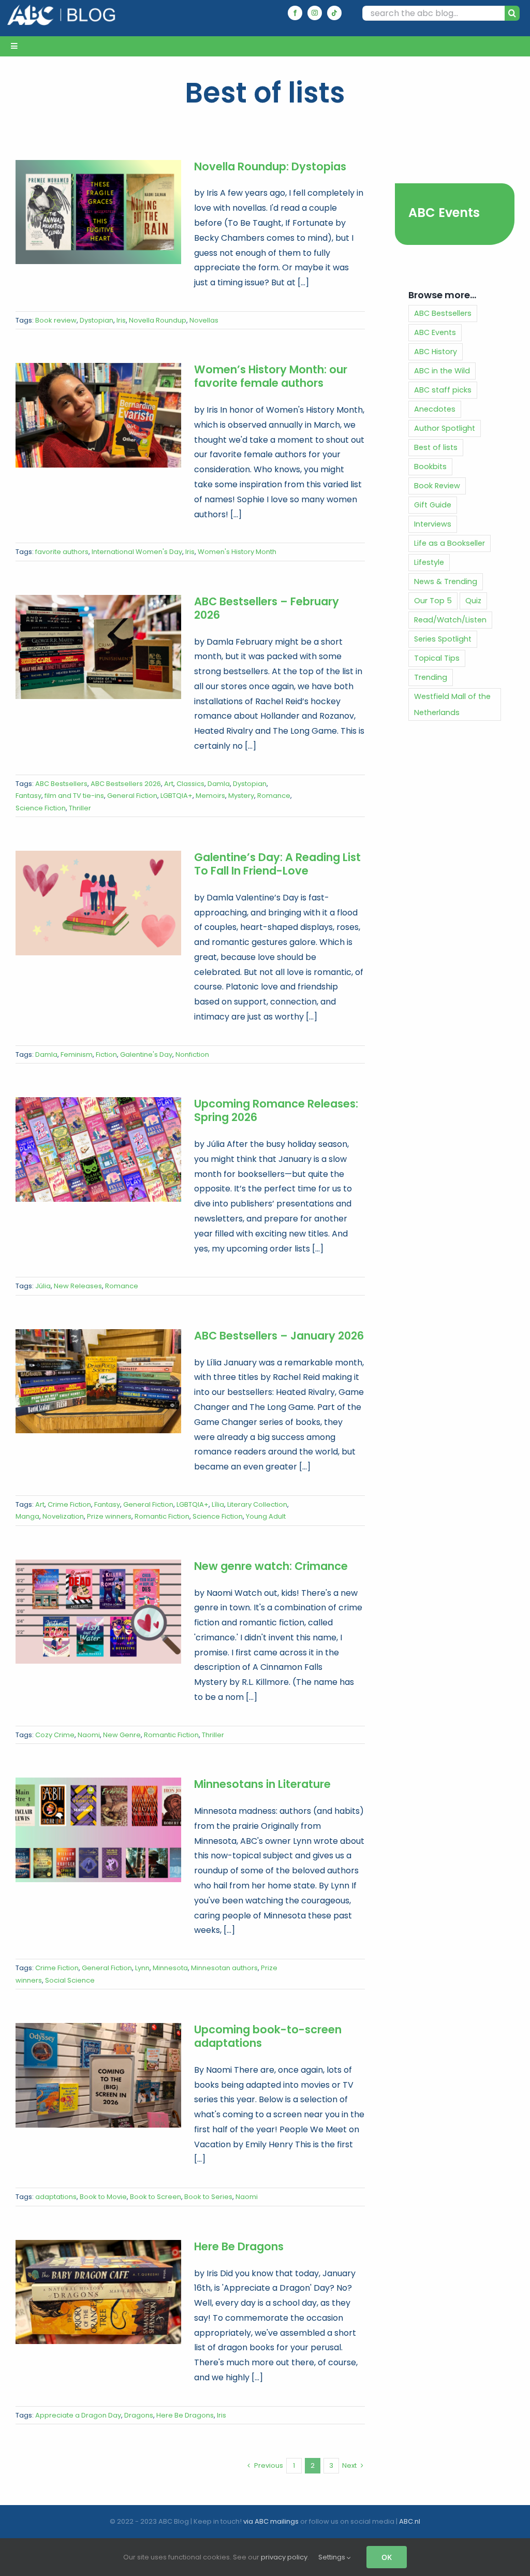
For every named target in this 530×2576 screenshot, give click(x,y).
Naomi (89, 1735)
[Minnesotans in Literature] (98, 1830)
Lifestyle (429, 562)
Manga (27, 1516)
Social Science (70, 1980)
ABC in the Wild (442, 371)
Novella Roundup (158, 320)
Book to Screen (156, 2197)
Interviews (433, 524)
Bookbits (430, 467)
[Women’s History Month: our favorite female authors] (98, 415)
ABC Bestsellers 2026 (126, 784)
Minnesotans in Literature (262, 1784)
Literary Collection (257, 1504)
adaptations (56, 2197)
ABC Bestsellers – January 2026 (279, 1336)
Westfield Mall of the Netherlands (452, 704)
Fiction (106, 1054)
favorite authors (62, 552)
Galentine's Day (146, 1054)
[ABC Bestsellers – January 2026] (98, 1381)
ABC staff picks (443, 390)
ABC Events (444, 213)
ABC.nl (410, 2521)
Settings (333, 2557)
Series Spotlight (443, 639)
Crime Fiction (69, 1504)
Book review (56, 320)
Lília (218, 1504)
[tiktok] (334, 13)
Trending (431, 677)
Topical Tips (437, 658)
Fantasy (28, 796)
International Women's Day (137, 552)
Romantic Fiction (162, 1516)
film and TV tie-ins (74, 796)
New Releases (78, 1286)
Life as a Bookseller (450, 543)
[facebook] (295, 13)
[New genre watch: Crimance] (98, 1612)
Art (169, 784)
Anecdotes (435, 409)
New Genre (122, 1735)
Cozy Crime (55, 1735)
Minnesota (170, 1968)
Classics (190, 784)
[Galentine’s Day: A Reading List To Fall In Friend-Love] (98, 903)
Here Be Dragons (239, 2246)
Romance (274, 796)
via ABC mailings (271, 2521)
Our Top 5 (433, 601)
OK (387, 2557)
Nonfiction (192, 1054)
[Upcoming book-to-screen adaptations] (98, 2075)
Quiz (473, 601)
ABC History (436, 352)
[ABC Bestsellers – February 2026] (98, 647)
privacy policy (284, 2557)
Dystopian (97, 320)
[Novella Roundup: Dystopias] (98, 212)
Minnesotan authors (224, 1968)
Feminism (77, 1054)
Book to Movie (103, 2197)
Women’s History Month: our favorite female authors (271, 376)
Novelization (63, 1516)
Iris (121, 320)
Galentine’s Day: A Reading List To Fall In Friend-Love (277, 864)
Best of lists (436, 447)
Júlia (43, 1286)
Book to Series (208, 2197)
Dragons (139, 2415)
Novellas (204, 320)
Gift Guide (433, 505)
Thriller (80, 808)
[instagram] (315, 13)
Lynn (142, 1968)
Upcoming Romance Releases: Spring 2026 (276, 1110)
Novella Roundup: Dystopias (270, 166)
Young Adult (266, 1516)
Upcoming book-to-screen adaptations (268, 2036)
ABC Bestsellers (61, 784)
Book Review (437, 486)
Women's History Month (237, 552)
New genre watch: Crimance (271, 1566)
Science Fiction (41, 808)
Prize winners (109, 1516)
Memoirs (210, 796)
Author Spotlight (445, 428)
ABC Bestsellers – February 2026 (267, 608)
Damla (219, 784)
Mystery (241, 796)
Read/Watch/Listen (450, 620)
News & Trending (446, 581)
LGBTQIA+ (176, 796)
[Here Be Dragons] (98, 2292)
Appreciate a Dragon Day (78, 2415)
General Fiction (132, 796)
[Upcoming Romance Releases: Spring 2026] (98, 1149)
